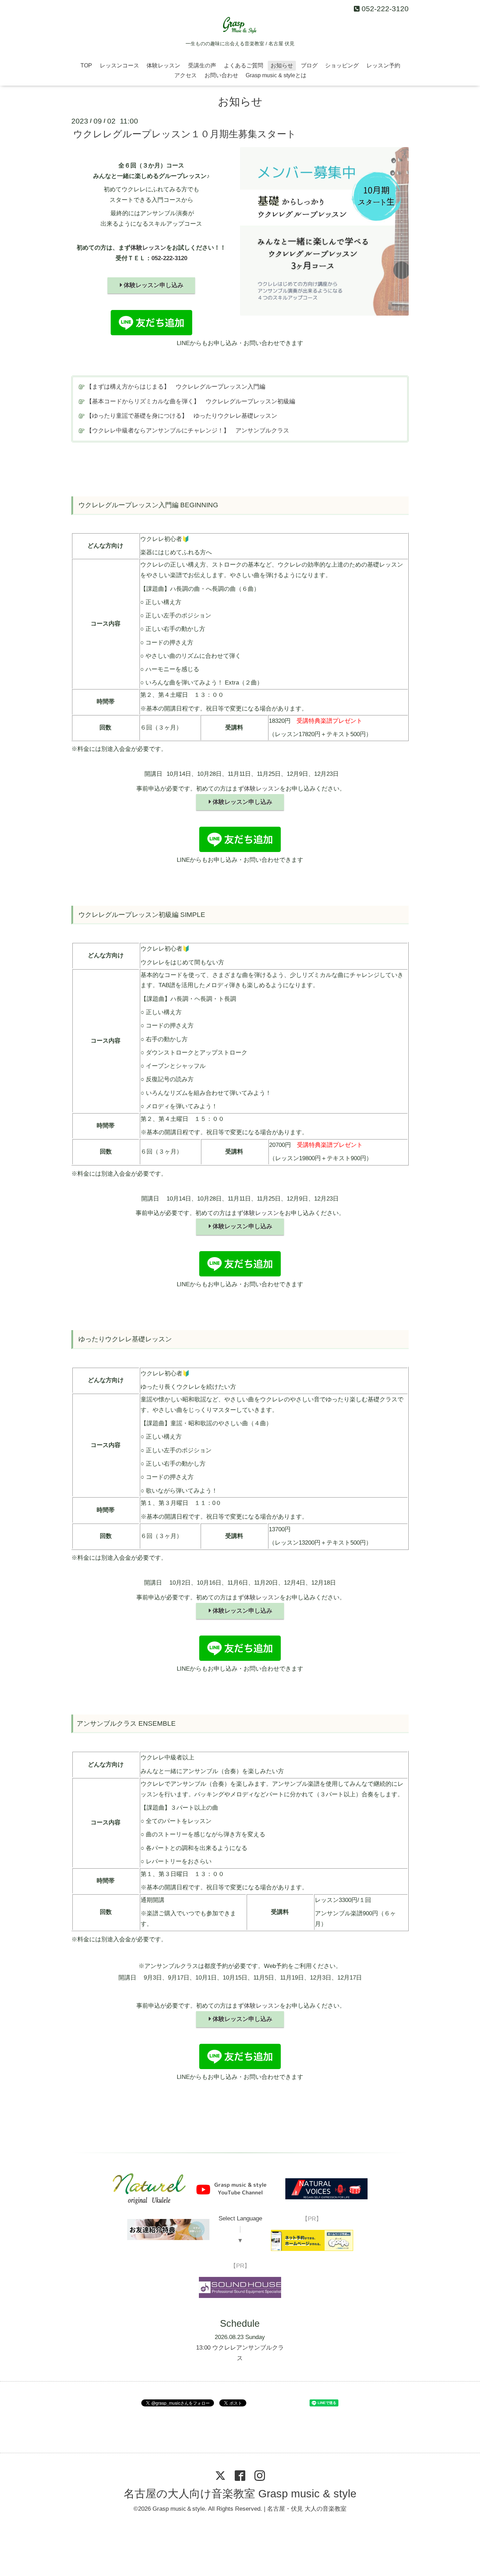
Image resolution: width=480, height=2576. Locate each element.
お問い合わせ (221, 75)
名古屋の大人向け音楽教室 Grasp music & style (240, 2494)
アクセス (186, 75)
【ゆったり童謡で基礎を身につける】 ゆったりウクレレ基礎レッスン (182, 416)
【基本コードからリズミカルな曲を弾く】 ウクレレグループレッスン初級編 (191, 401)
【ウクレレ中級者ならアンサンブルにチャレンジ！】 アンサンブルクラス (188, 431)
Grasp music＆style (179, 2509)
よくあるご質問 (244, 65)
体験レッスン (163, 65)
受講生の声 (202, 65)
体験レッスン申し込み (153, 285)
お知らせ (282, 65)
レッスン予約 (383, 65)
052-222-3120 (169, 258)
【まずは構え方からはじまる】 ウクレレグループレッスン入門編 (176, 387)
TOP (86, 65)
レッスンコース (119, 65)
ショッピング (342, 65)
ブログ (309, 65)
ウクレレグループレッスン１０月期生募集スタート (185, 134)
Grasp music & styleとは (276, 75)
